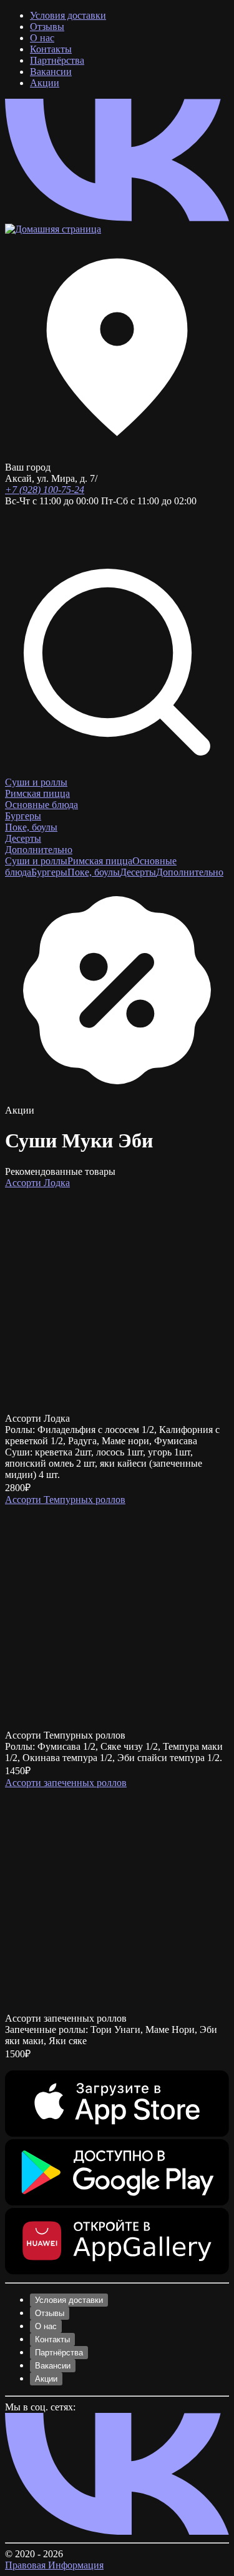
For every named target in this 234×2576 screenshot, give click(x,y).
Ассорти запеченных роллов (66, 1783)
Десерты (23, 838)
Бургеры (23, 816)
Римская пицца (37, 793)
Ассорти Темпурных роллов (65, 1500)
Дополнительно (39, 850)
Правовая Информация (54, 2565)
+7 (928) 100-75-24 (45, 490)
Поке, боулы (31, 827)
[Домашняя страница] (53, 229)
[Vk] (117, 218)
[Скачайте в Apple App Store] (117, 2133)
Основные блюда (41, 805)
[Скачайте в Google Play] (117, 2202)
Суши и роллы (36, 782)
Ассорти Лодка (37, 1183)
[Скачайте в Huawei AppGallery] (117, 2271)
